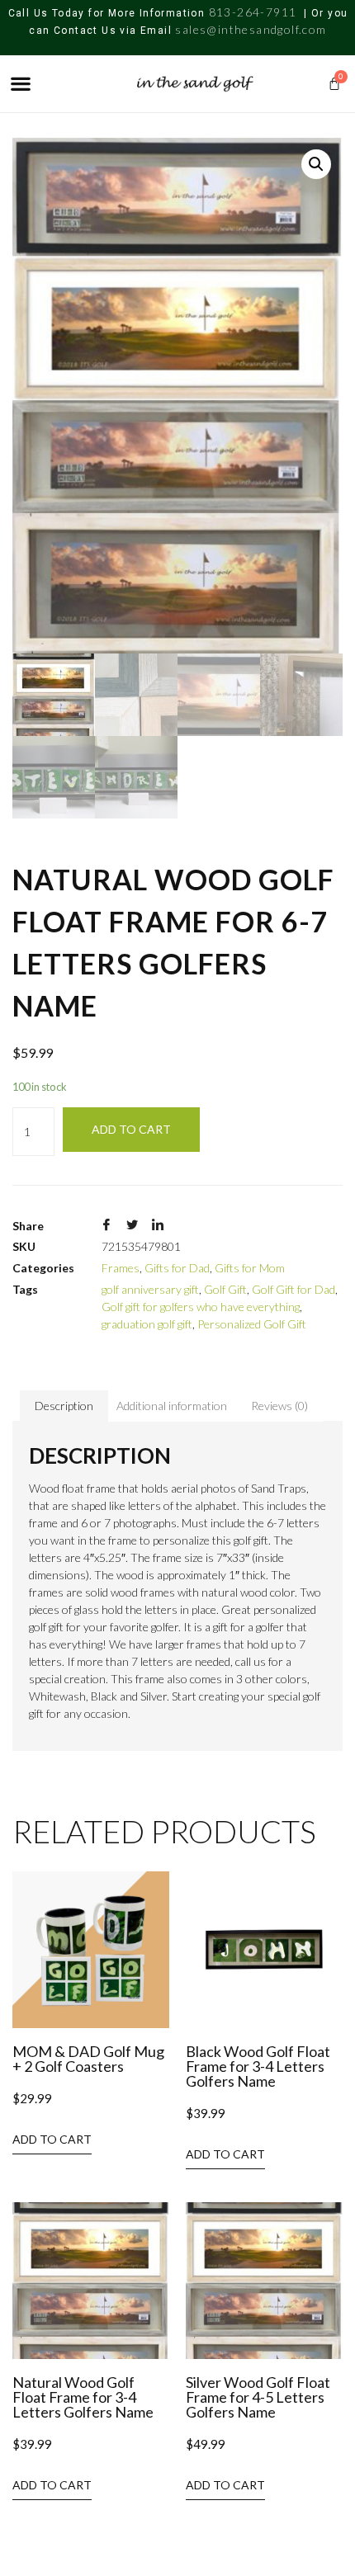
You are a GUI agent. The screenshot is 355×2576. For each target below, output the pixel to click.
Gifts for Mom (250, 1268)
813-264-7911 (253, 12)
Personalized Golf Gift (252, 1324)
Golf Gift (225, 1289)
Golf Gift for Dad (293, 1289)
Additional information (172, 1406)
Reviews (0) (279, 1406)
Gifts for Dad (177, 1268)
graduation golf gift (147, 1324)
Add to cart (131, 1129)
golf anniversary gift (150, 1289)
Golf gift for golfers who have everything (201, 1307)
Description (64, 1406)
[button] (20, 84)
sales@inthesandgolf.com (251, 29)
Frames (121, 1268)
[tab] (64, 1406)
